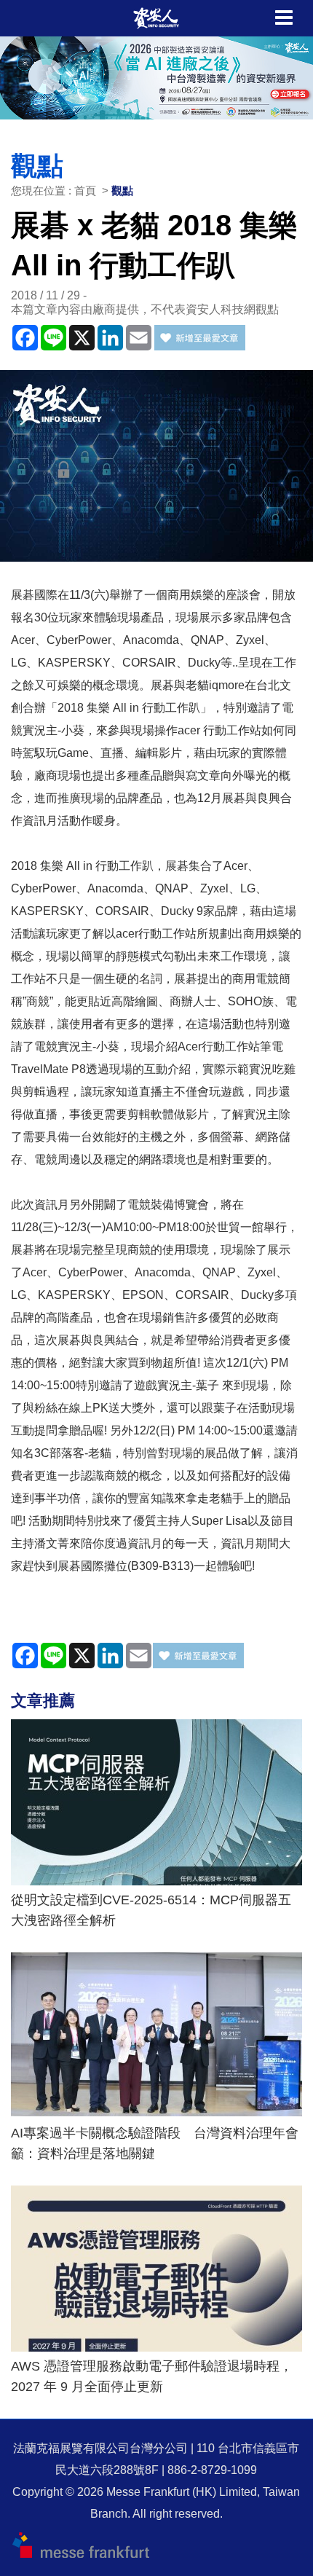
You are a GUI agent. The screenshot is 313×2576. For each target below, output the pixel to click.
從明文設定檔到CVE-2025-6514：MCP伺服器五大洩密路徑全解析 (151, 1910)
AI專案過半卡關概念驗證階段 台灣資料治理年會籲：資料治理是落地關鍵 (155, 2143)
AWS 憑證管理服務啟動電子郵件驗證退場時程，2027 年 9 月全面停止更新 (152, 2376)
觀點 (122, 191)
